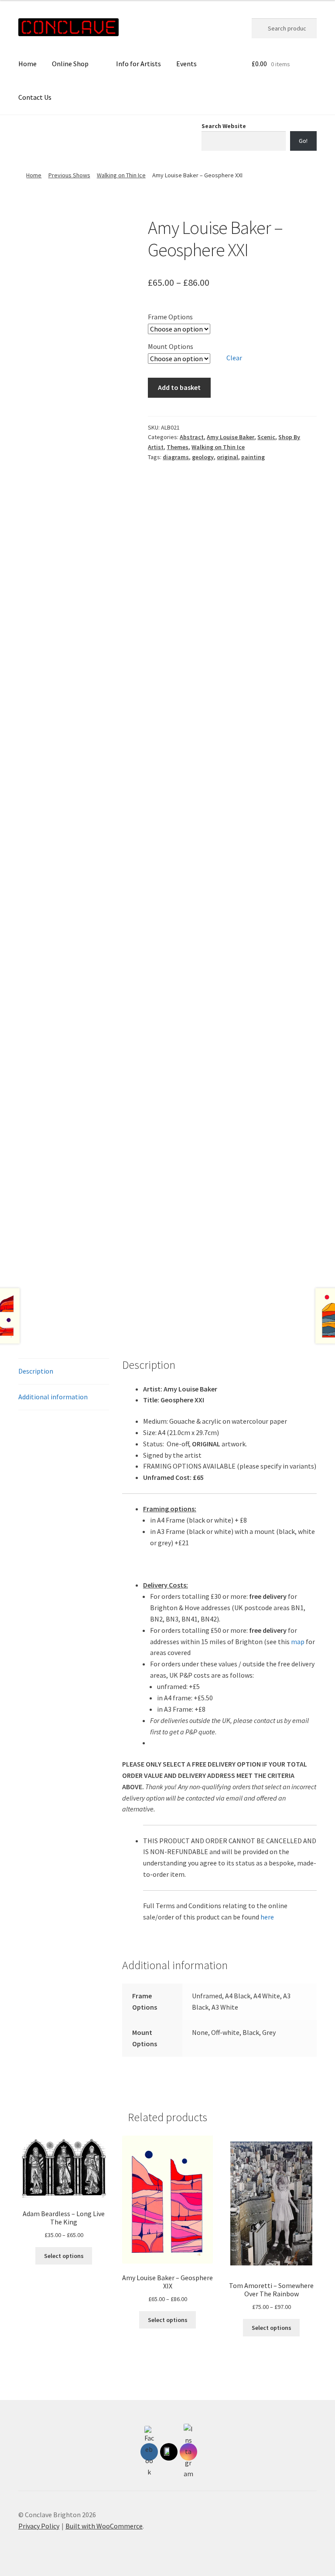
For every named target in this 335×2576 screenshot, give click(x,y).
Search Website (224, 126)
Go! (303, 141)
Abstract (192, 437)
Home (27, 64)
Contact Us (35, 97)
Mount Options (171, 346)
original (227, 457)
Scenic (266, 437)
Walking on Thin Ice (121, 175)
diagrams (176, 457)
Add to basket (179, 387)
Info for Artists (138, 64)
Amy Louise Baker (231, 437)
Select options (64, 2256)
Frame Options (170, 317)
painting (253, 457)
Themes (178, 447)
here (267, 1917)
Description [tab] (36, 1371)
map (298, 1642)
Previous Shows (69, 175)
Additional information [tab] (53, 1397)
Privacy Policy (39, 2526)
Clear (234, 358)
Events (186, 64)
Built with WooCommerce (104, 2526)
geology (203, 457)
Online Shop (70, 64)
